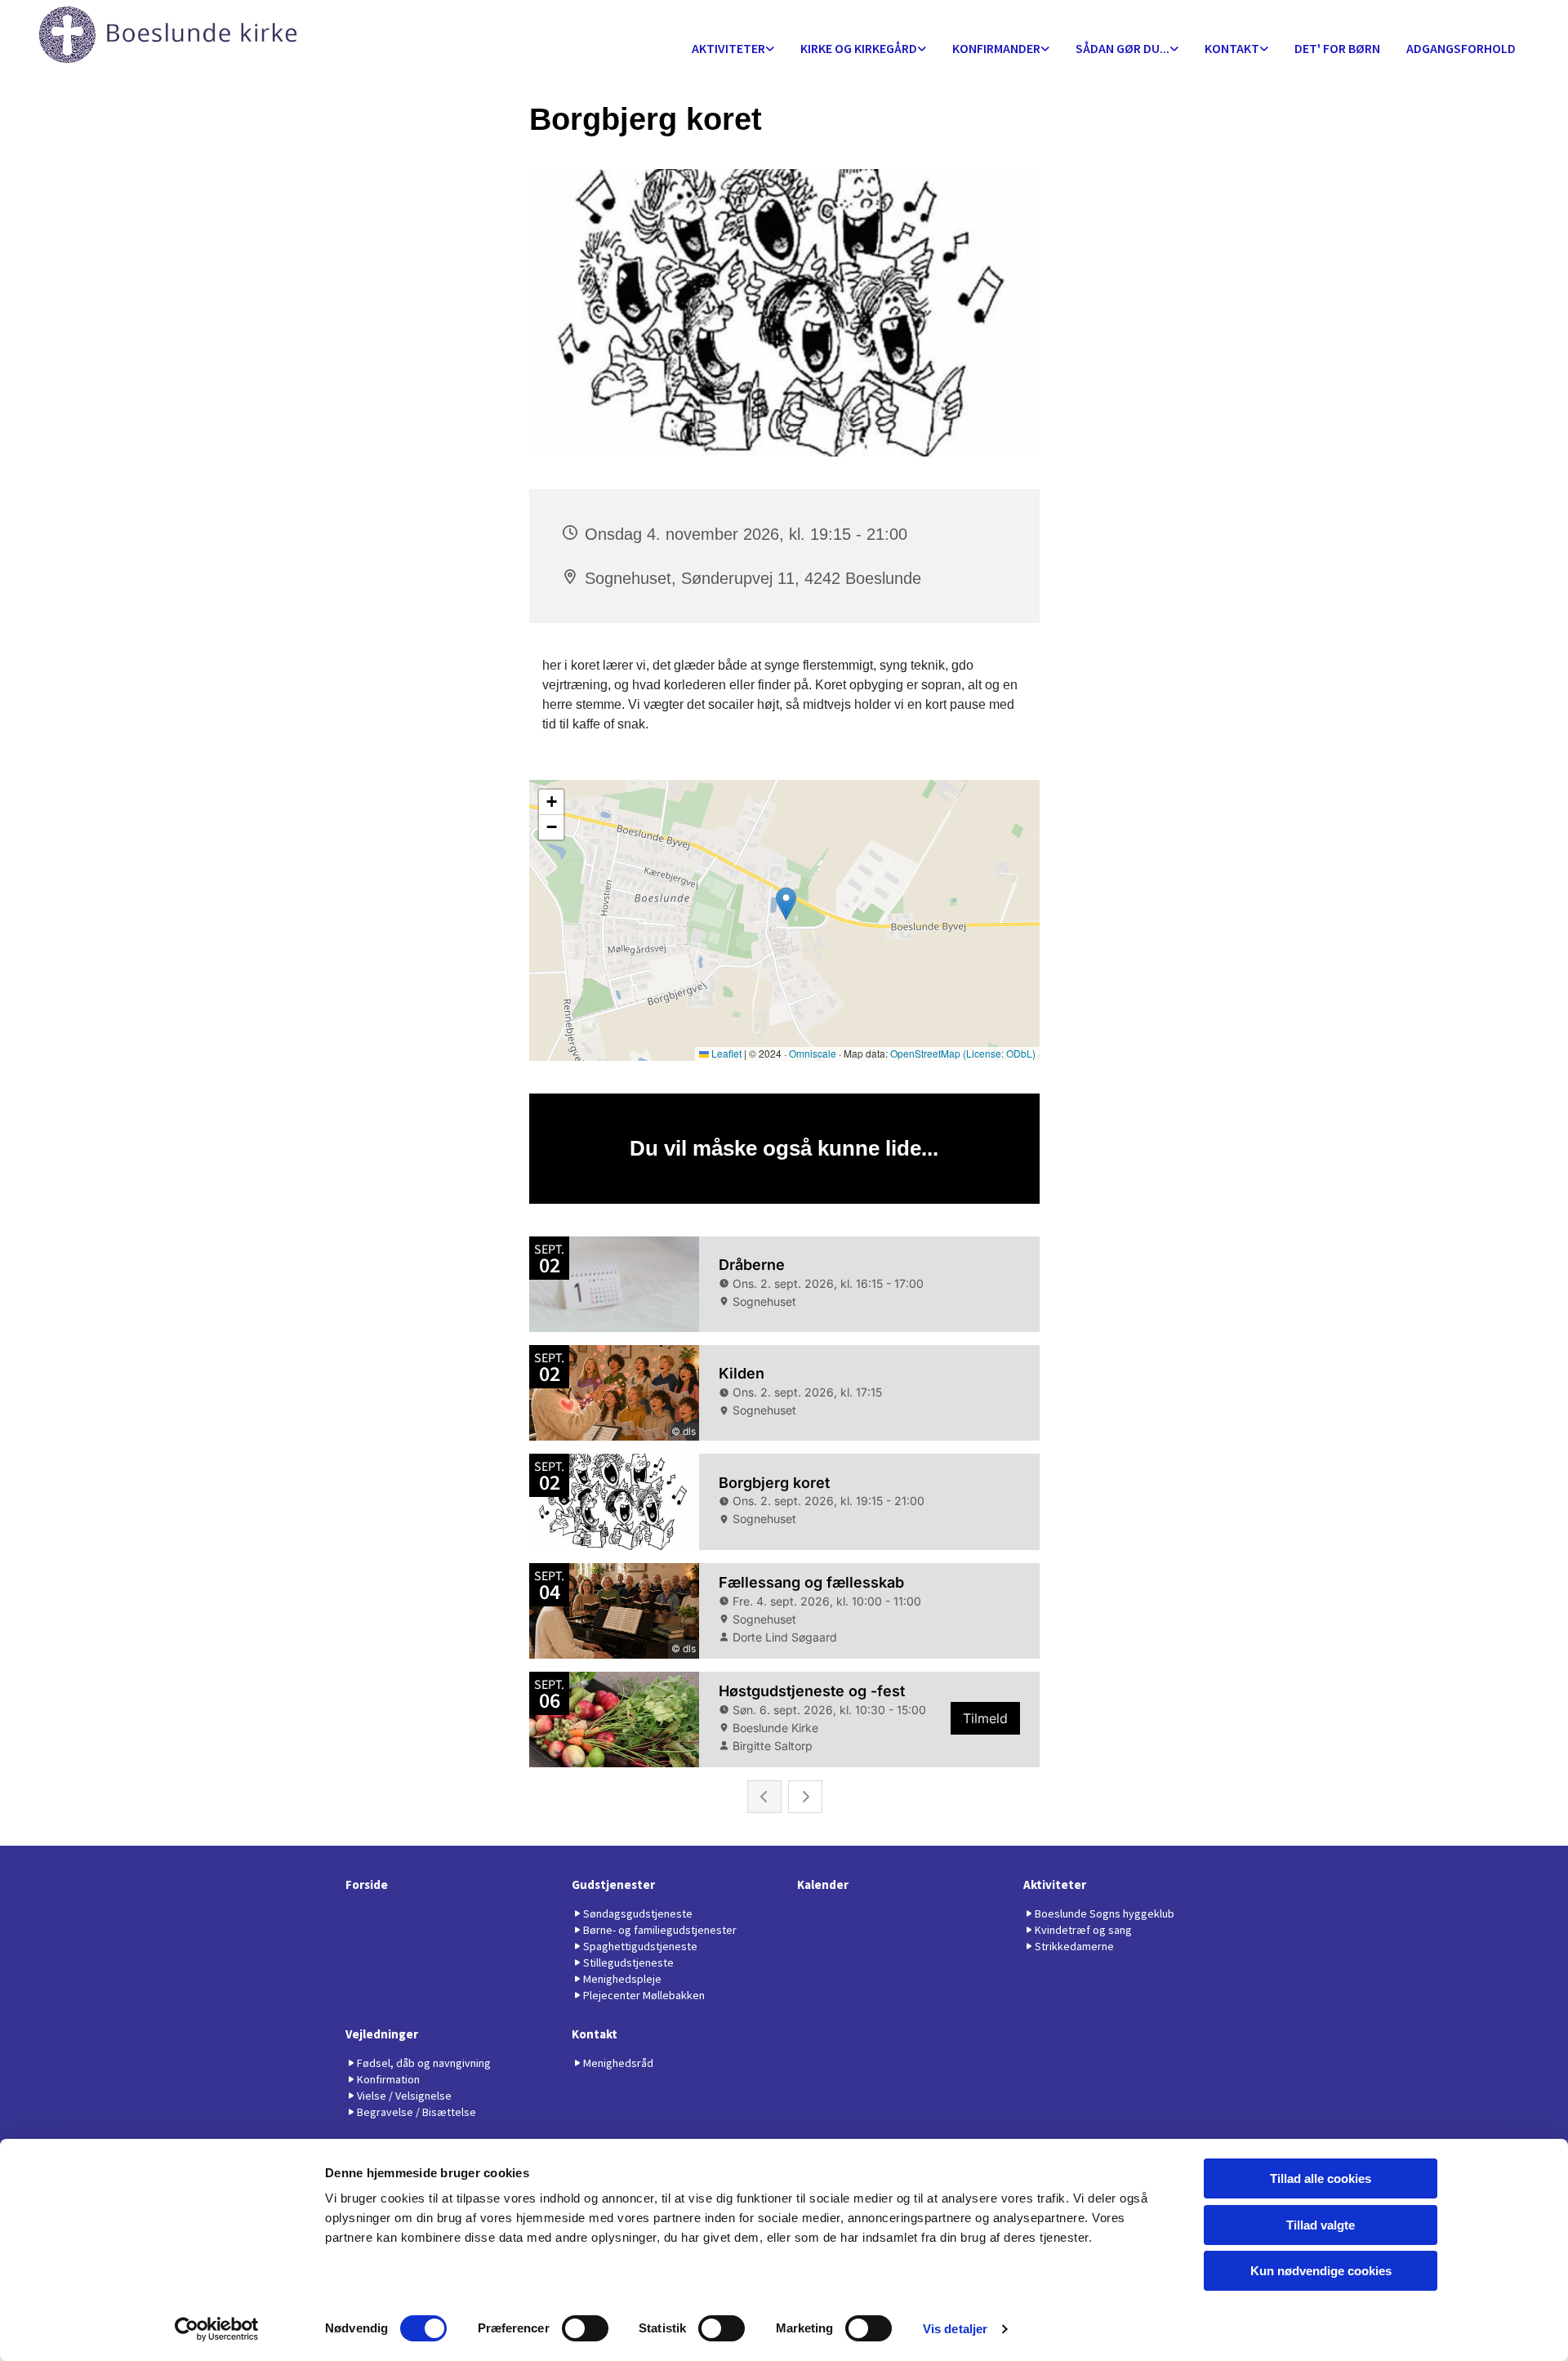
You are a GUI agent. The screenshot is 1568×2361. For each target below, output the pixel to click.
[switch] (585, 2328)
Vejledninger (382, 2034)
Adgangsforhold (1461, 48)
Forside (367, 1884)
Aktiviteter (728, 48)
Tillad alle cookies (1321, 2178)
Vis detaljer (955, 2329)
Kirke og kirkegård (859, 48)
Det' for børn (1337, 48)
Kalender (823, 1884)
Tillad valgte (1321, 2225)
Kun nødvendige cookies (1321, 2271)
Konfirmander (996, 48)
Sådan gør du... (1123, 48)
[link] (733, 49)
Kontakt (1232, 48)
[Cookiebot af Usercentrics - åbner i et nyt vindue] (217, 2329)
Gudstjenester (613, 1884)
